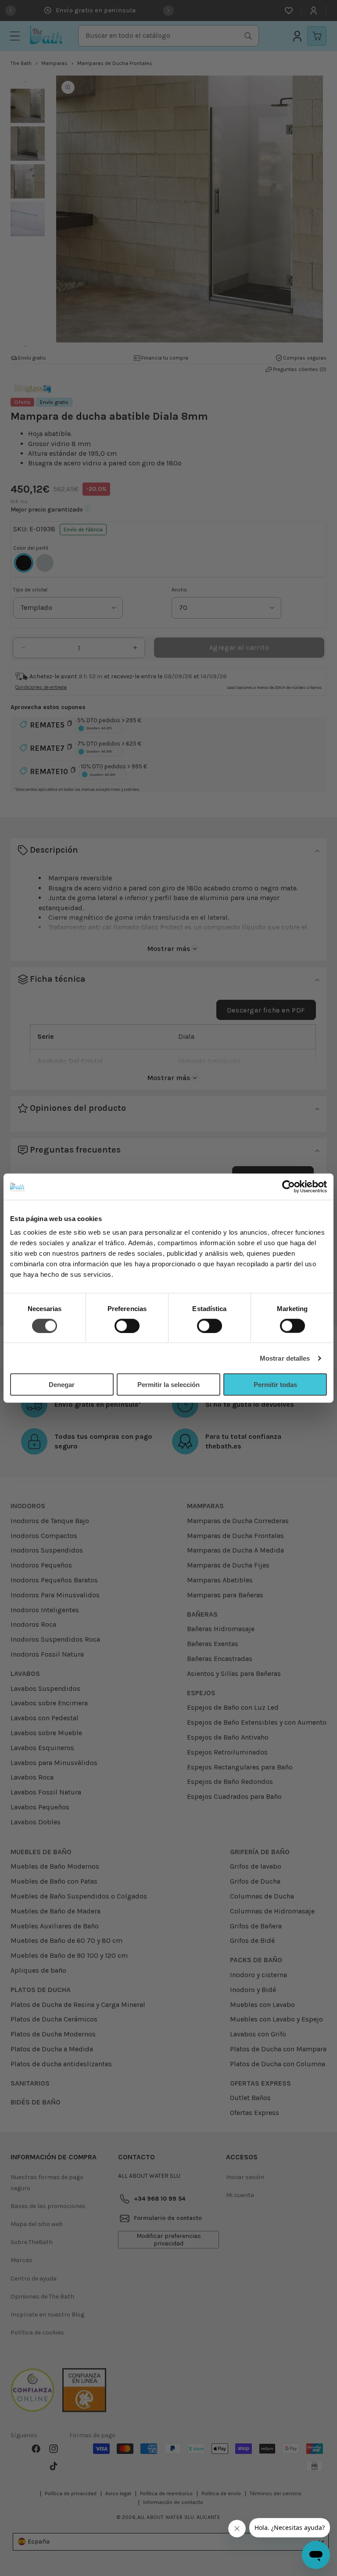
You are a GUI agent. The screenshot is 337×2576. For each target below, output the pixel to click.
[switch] (127, 1326)
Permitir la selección (168, 1385)
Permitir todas (275, 1385)
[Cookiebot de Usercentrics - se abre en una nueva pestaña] (289, 1186)
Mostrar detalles (285, 1358)
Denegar (62, 1385)
